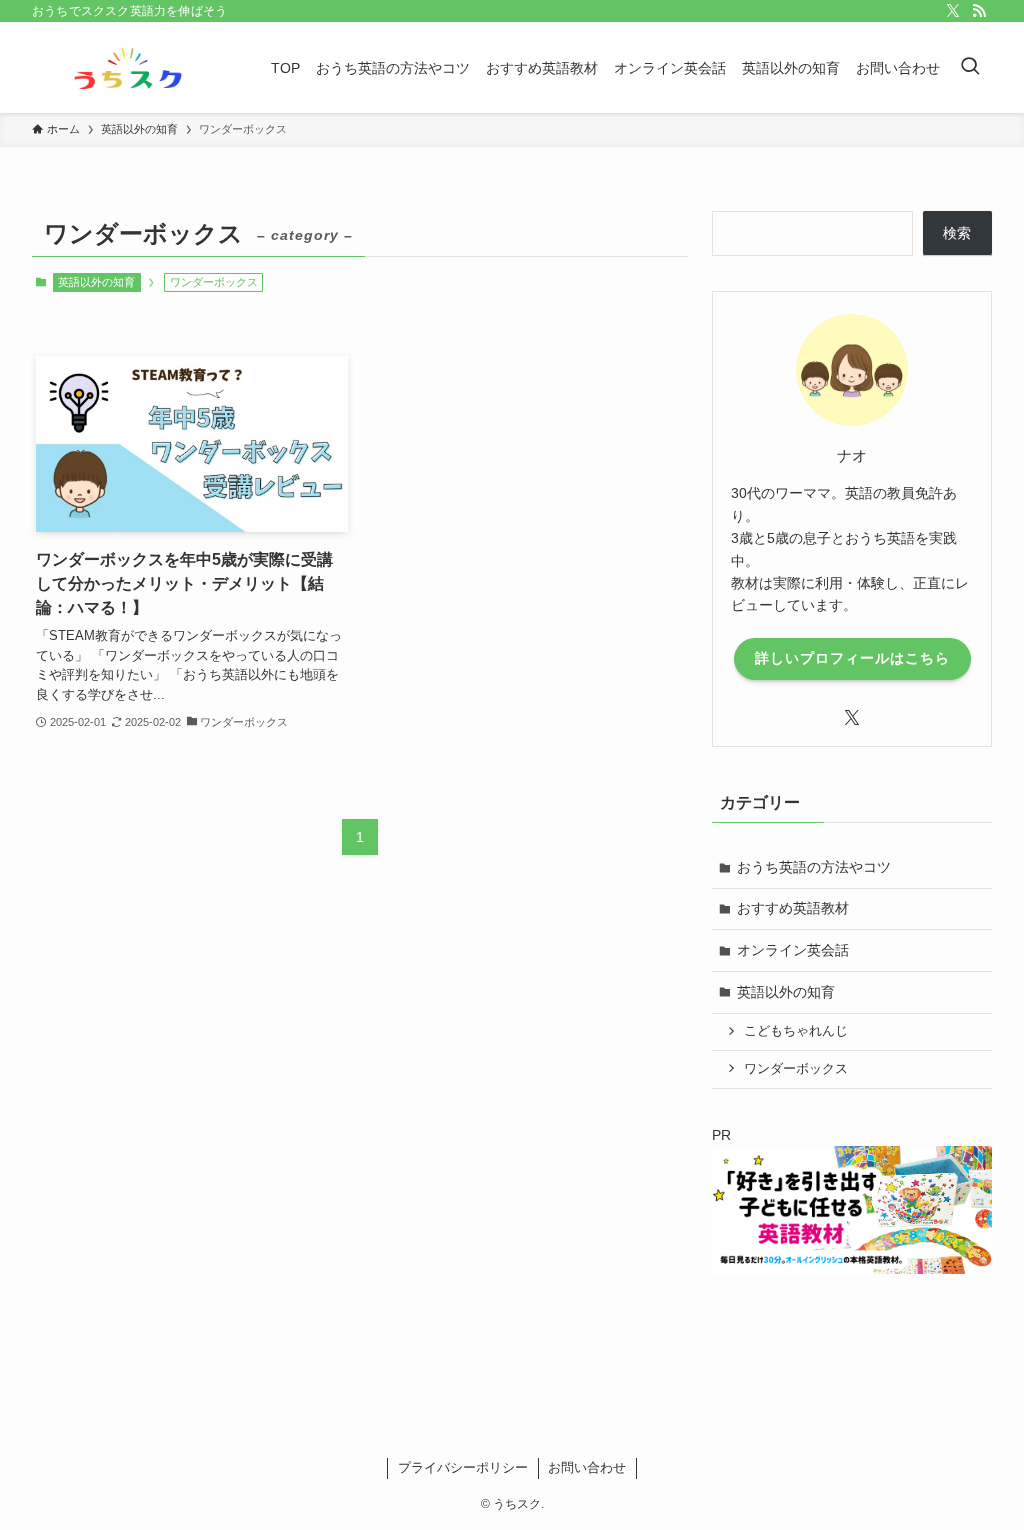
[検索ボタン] (970, 67)
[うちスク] (127, 67)
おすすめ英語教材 (793, 908)
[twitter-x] (953, 11)
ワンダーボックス (796, 1069)
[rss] (979, 11)
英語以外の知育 (96, 282)
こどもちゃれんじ (796, 1031)
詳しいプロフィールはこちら (852, 658)
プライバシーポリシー (463, 1467)
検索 (957, 233)
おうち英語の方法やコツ (814, 867)
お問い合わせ (587, 1467)
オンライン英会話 (793, 950)
